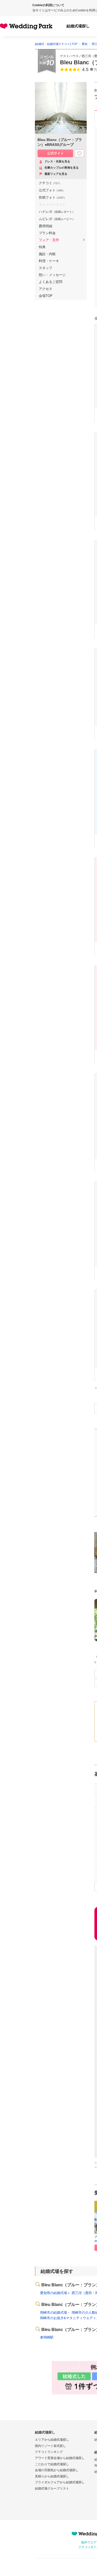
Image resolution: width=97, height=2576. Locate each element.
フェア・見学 (49, 240)
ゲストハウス (69, 56)
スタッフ (46, 268)
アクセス (46, 289)
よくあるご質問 (51, 282)
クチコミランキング (49, 2452)
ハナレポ (57, 212)
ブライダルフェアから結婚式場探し (60, 2482)
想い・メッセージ (52, 275)
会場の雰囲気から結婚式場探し (57, 2470)
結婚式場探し (78, 26)
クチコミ (50, 183)
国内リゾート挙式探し (50, 2446)
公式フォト (52, 190)
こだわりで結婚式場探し (52, 2464)
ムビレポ (57, 219)
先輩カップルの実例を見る (62, 168)
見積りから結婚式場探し (52, 2476)
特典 (42, 247)
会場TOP (46, 296)
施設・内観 (47, 254)
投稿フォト (53, 197)
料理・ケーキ (49, 261)
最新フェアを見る (56, 174)
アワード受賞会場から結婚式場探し (60, 2458)
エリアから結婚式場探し (52, 2440)
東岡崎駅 (47, 2337)
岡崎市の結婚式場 (54, 2313)
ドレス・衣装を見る (57, 161)
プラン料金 (47, 233)
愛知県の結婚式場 (54, 2293)
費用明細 (46, 226)
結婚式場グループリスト (52, 2488)
